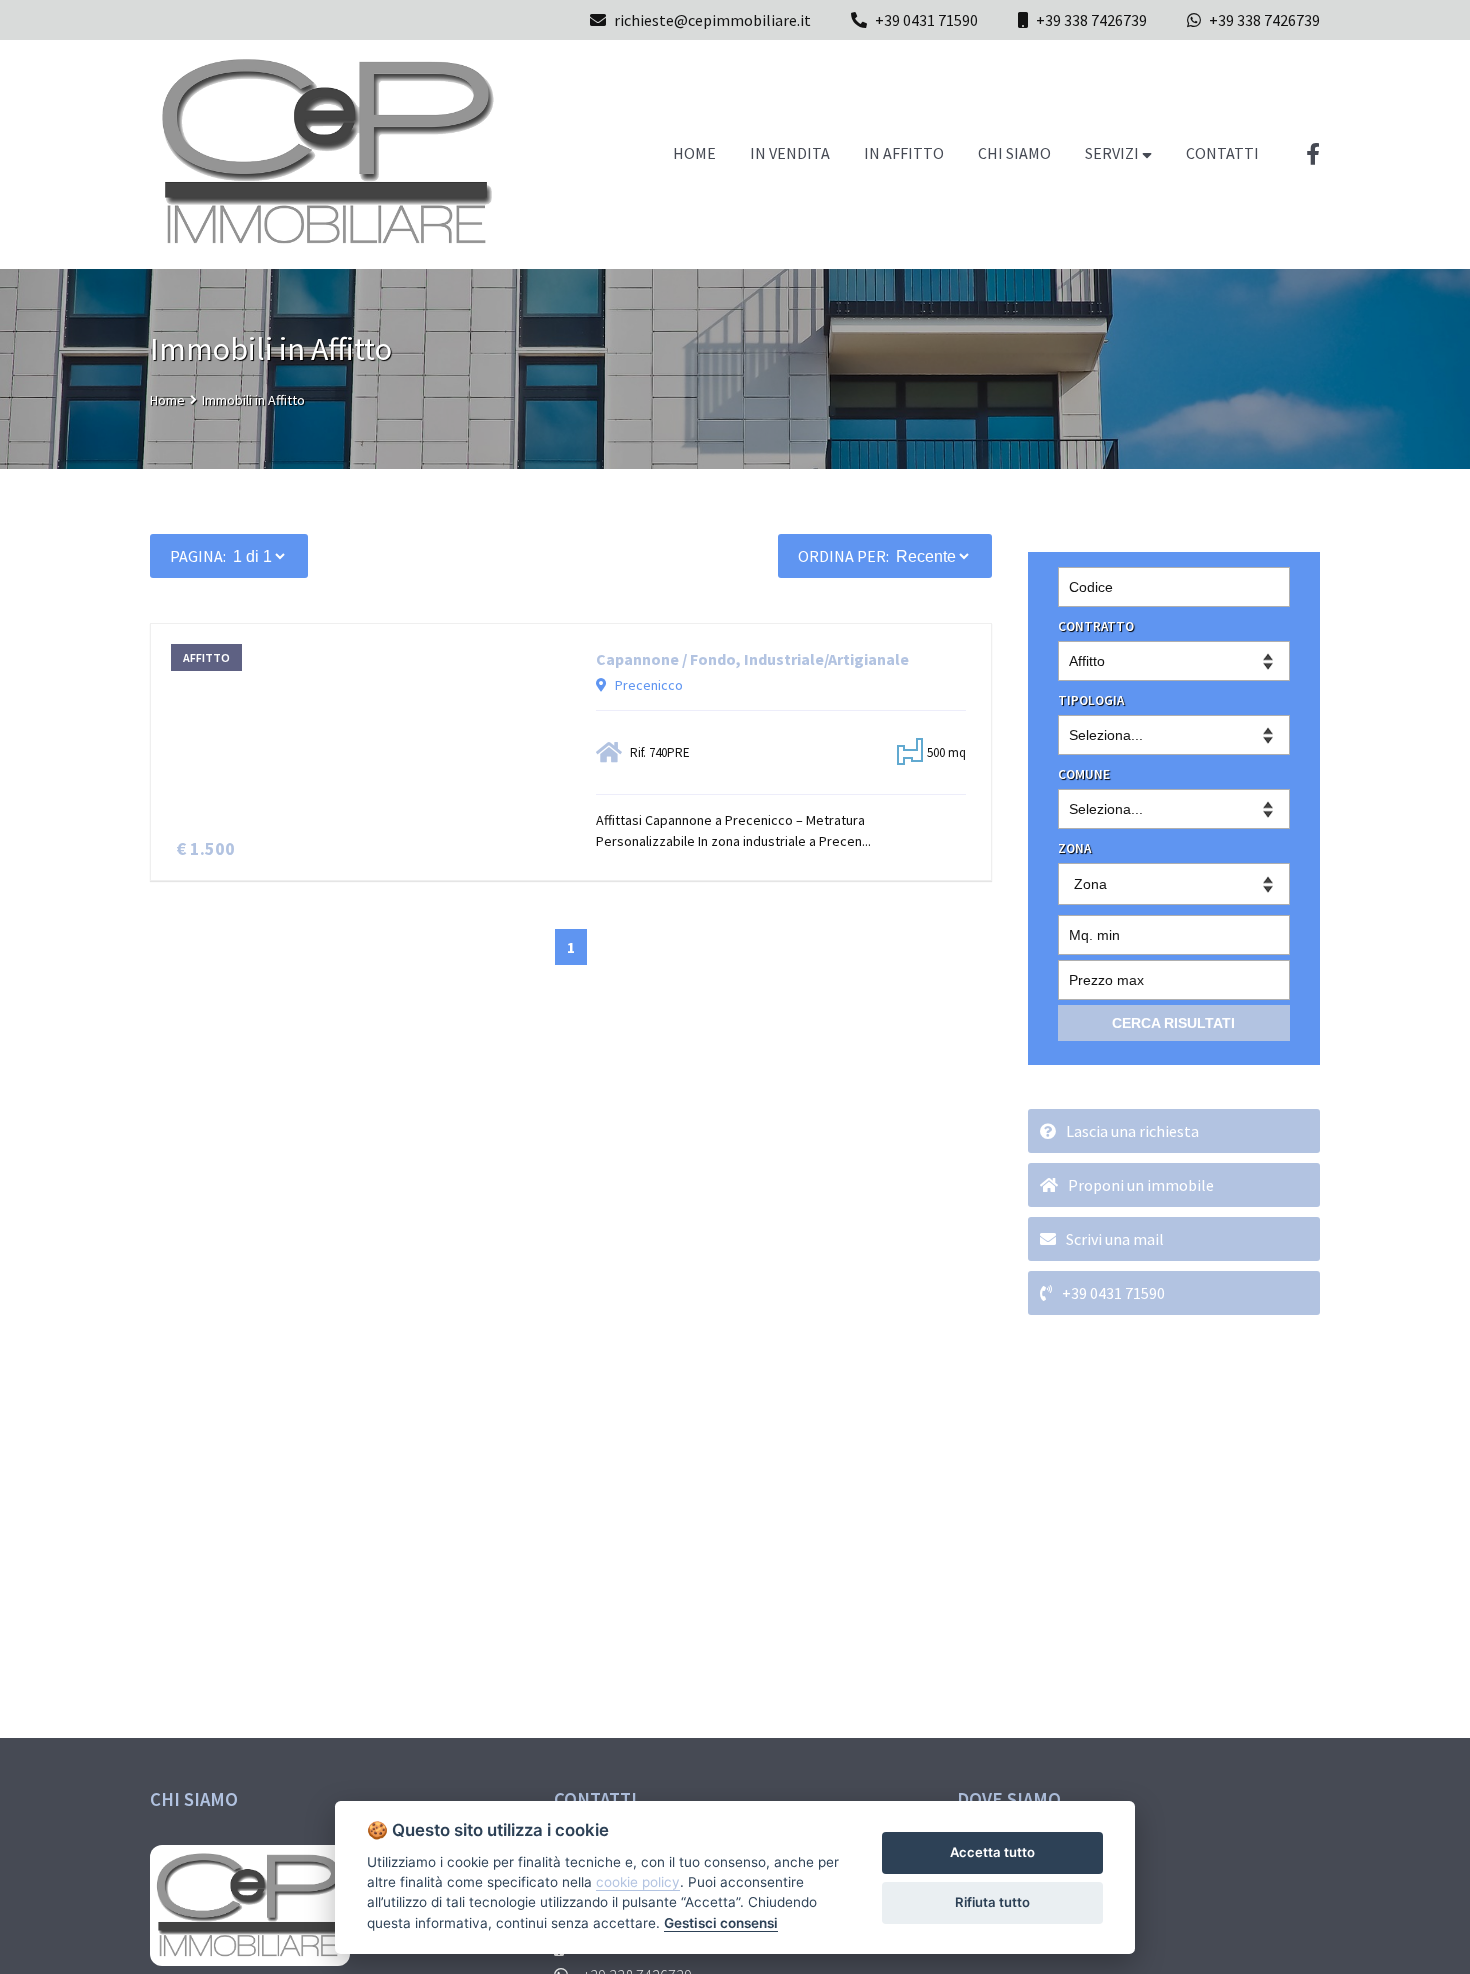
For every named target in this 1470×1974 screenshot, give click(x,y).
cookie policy (638, 1882)
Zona (1090, 884)
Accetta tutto (992, 1852)
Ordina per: (843, 556)
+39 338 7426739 (1091, 20)
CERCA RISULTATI (1173, 1023)
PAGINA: (198, 556)
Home (167, 400)
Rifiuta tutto (992, 1902)
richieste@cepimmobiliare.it (712, 20)
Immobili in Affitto (253, 400)
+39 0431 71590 (926, 20)
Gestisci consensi (721, 1923)
